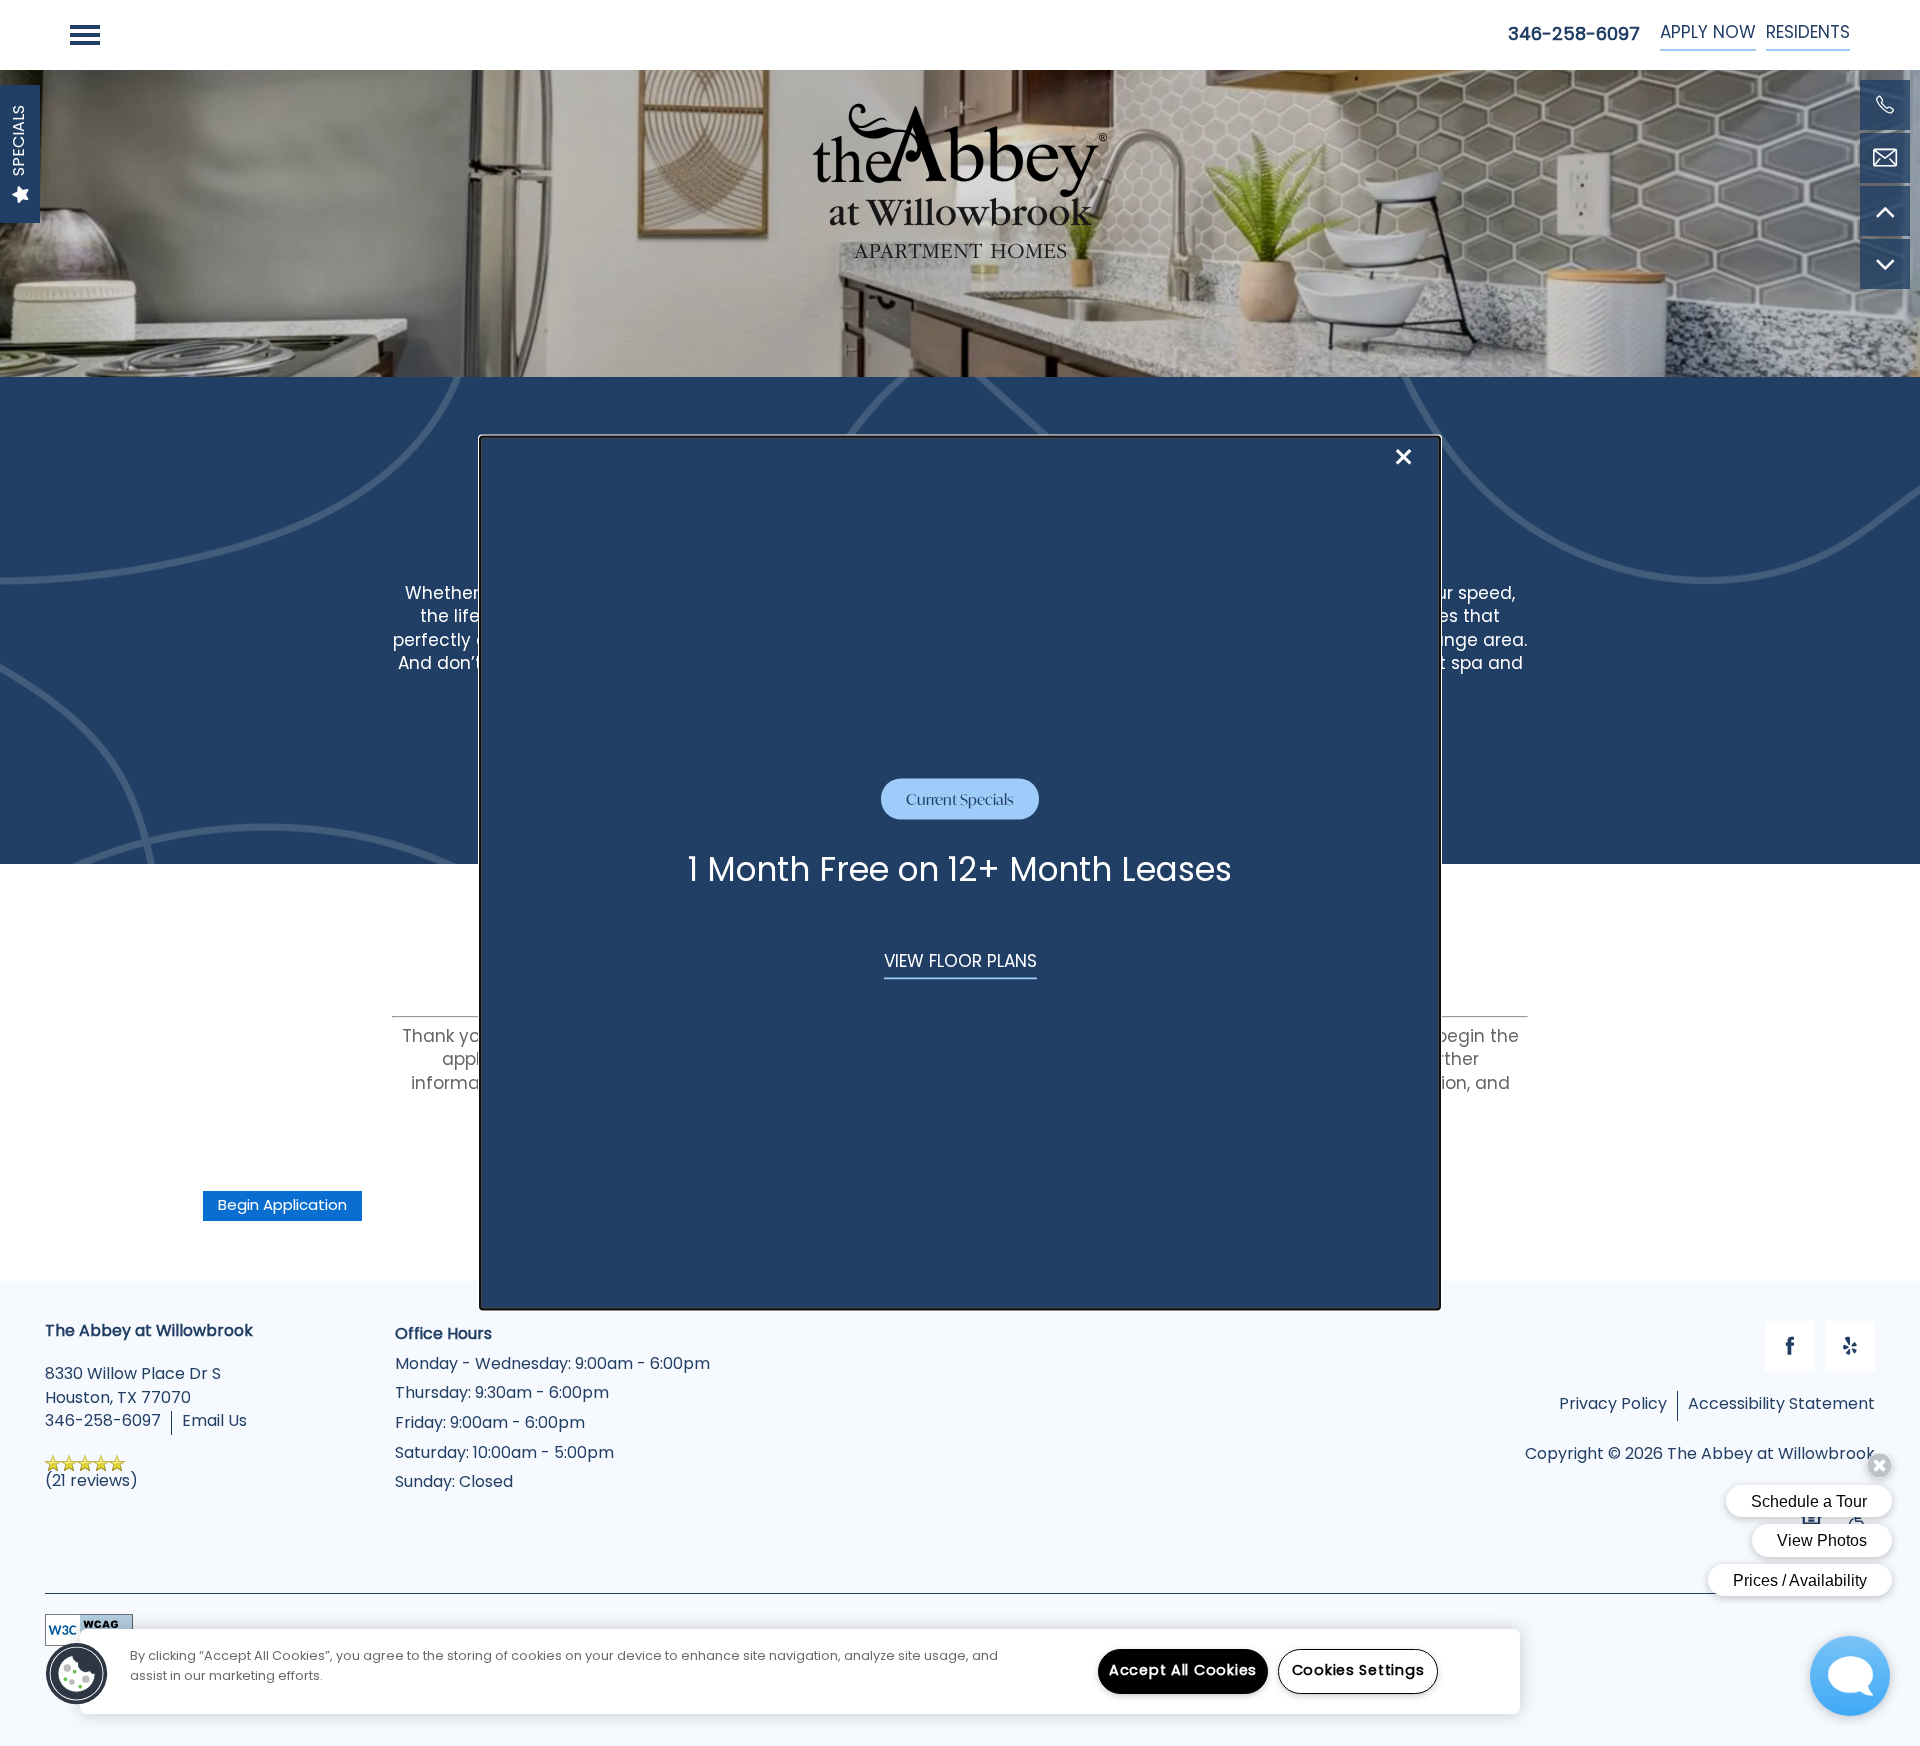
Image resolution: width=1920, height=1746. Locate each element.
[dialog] (960, 873)
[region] (800, 1671)
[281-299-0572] (1885, 105)
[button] (960, 964)
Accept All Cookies (1183, 1671)
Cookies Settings (1358, 1671)
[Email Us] (1885, 158)
